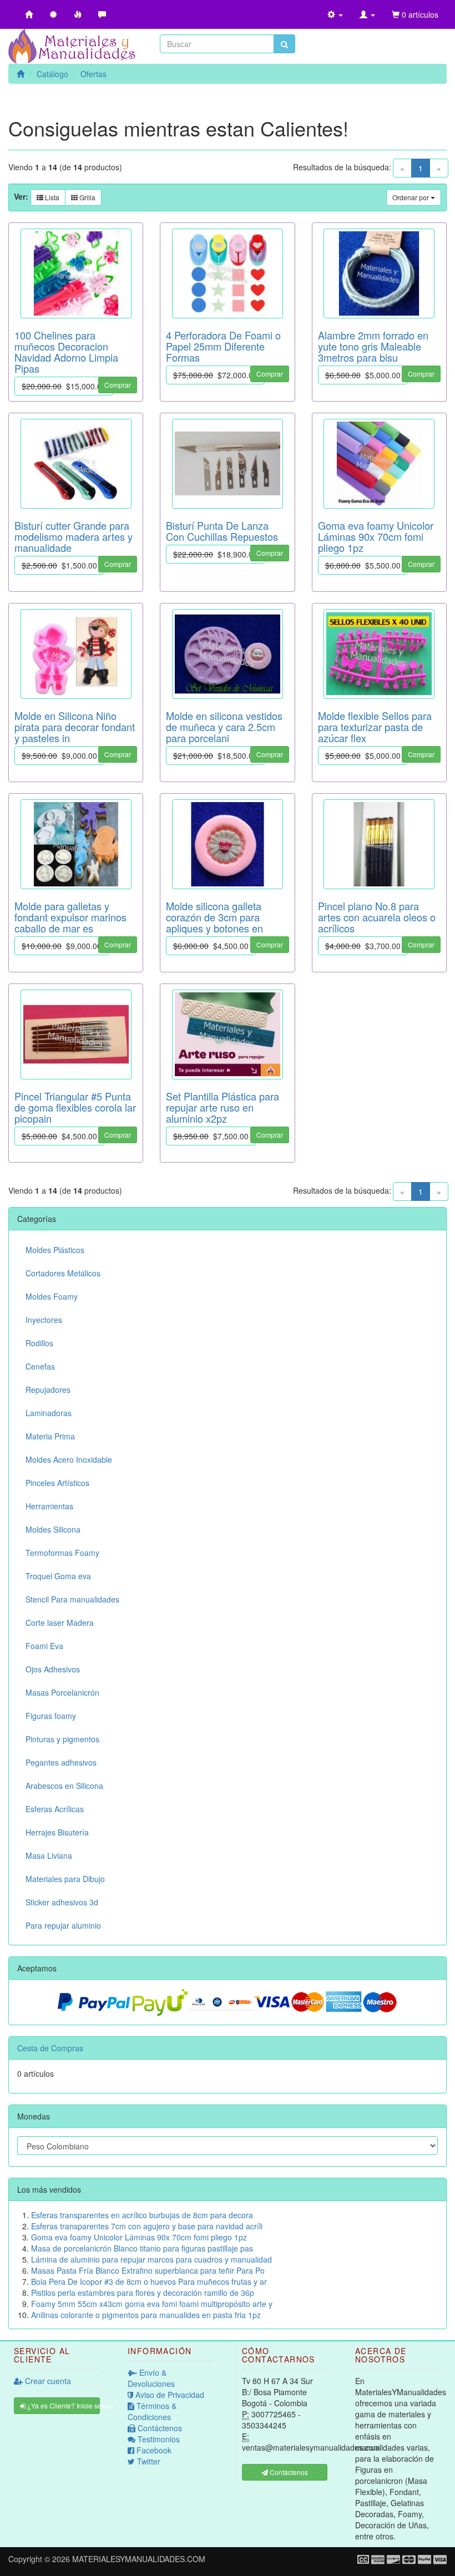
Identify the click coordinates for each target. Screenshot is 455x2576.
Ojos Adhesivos (53, 1669)
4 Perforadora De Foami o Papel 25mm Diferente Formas (223, 346)
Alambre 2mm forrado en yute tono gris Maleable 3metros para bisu (373, 346)
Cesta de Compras (50, 2048)
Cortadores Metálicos (63, 1273)
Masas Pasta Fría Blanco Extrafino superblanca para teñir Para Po (148, 2270)
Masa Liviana (49, 1855)
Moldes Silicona (53, 1529)
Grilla (87, 197)
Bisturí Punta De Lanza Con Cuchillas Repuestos (222, 531)
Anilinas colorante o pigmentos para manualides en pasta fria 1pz (146, 2315)
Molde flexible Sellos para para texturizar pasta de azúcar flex (375, 727)
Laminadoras (49, 1413)
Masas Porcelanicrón (62, 1692)
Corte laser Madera (60, 1622)
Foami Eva (44, 1646)
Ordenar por (411, 197)
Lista (51, 197)
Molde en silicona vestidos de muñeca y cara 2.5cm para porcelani (224, 727)
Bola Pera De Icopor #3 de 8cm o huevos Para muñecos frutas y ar (149, 2281)
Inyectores (44, 1320)
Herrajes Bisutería (57, 1832)
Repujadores (48, 1390)
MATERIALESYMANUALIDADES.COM (139, 2559)
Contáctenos (159, 2428)
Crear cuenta (47, 2381)
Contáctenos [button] (288, 2472)
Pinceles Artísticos (57, 1483)
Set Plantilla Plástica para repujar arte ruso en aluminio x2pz (223, 1107)
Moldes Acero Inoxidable (69, 1459)
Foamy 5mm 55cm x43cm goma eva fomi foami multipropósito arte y (152, 2304)
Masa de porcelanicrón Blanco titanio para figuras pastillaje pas (142, 2248)
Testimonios (158, 2439)
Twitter (148, 2461)
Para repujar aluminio (63, 1925)
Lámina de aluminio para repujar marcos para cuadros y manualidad (151, 2259)
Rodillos (39, 1343)
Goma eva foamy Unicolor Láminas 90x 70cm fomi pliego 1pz (376, 536)
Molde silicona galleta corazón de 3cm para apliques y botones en (214, 917)
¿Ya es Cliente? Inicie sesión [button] (63, 2405)
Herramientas (49, 1506)
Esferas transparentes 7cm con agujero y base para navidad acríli (147, 2226)
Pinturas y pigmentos (62, 1739)
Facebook (153, 2450)
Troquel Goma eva (58, 1576)
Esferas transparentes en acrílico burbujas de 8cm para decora (142, 2215)
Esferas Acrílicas (55, 1809)
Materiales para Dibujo (65, 1879)
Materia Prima (50, 1436)
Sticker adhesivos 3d (62, 1902)
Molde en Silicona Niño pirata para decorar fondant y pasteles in (75, 727)
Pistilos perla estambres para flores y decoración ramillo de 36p (143, 2293)
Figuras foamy (51, 1716)
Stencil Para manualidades (72, 1599)
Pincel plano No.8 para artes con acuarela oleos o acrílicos (377, 917)
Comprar (118, 385)
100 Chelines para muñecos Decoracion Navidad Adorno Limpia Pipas (66, 352)
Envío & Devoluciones (151, 2378)
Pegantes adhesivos (61, 1762)
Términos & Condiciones (152, 2411)
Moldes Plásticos (55, 1250)
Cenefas (40, 1366)
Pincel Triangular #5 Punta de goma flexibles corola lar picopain (75, 1107)
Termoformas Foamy (62, 1553)
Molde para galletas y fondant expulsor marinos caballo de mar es (70, 917)
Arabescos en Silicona (64, 1786)
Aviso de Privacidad (169, 2395)
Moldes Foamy (52, 1296)
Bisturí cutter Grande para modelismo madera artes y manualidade (74, 536)
